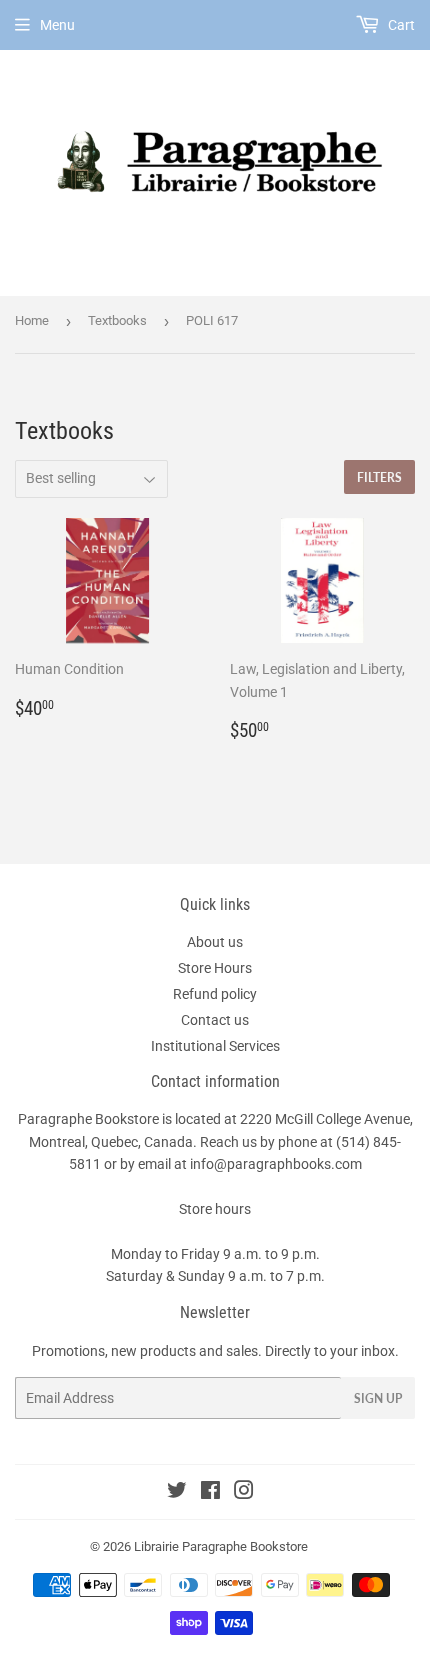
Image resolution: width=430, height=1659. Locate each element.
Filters (379, 477)
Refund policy (215, 994)
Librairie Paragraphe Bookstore (221, 1546)
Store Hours (215, 968)
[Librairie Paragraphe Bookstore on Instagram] (244, 1493)
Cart (400, 25)
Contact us (215, 1020)
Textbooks (117, 320)
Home (32, 320)
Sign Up (378, 1398)
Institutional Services (215, 1046)
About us (215, 942)
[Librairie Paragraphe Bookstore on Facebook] (210, 1493)
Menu (57, 25)
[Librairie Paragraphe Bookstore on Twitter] (177, 1493)
